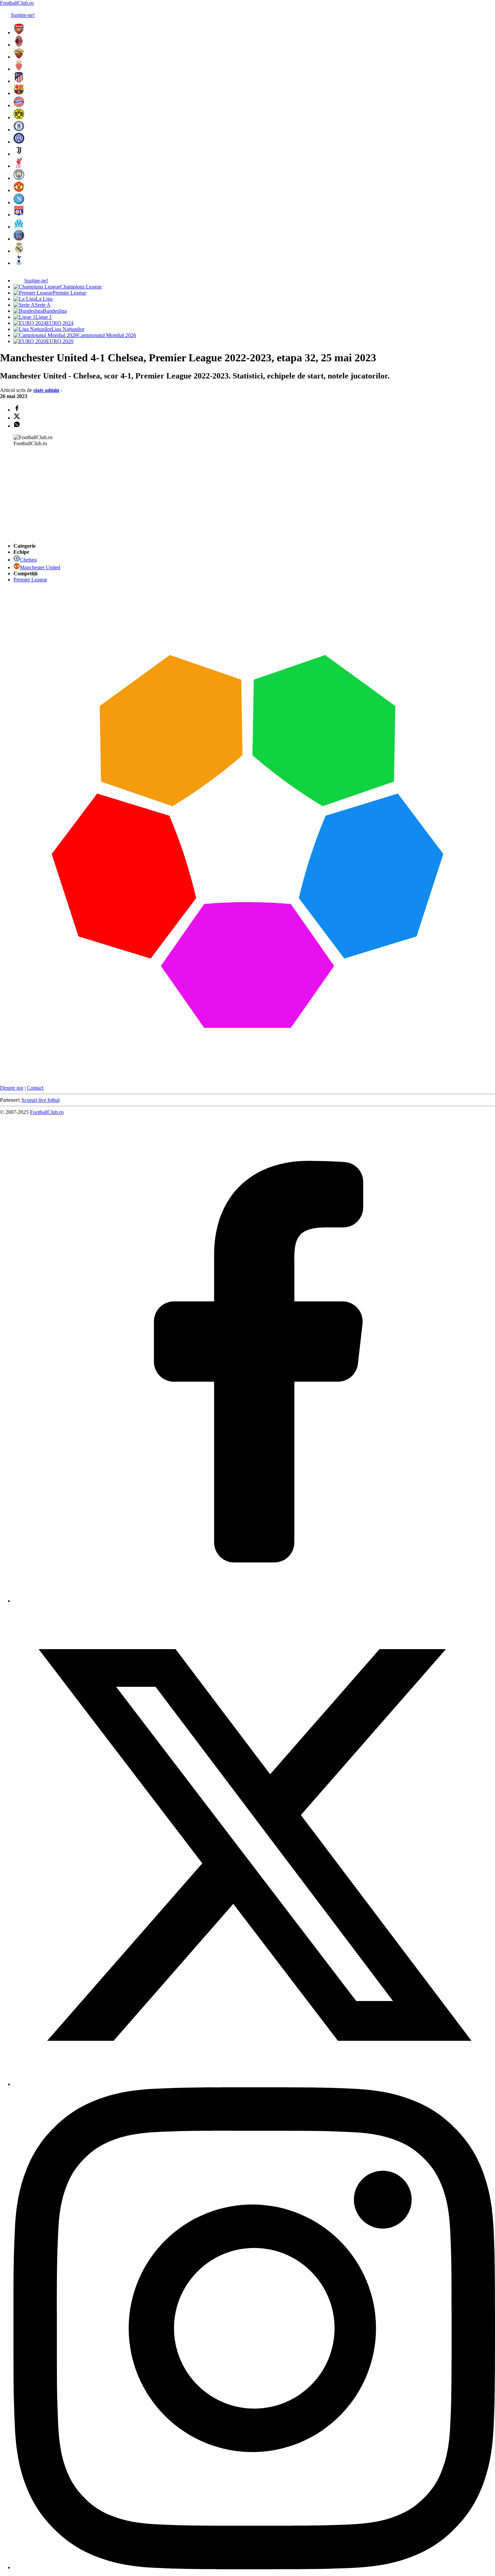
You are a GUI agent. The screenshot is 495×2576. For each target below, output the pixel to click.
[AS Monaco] (19, 69)
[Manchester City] (19, 178)
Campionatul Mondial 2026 (107, 335)
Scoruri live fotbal (41, 1100)
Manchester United (40, 567)
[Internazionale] (19, 142)
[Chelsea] (19, 130)
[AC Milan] (19, 45)
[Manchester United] (19, 190)
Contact (35, 1088)
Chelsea (28, 560)
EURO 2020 (60, 341)
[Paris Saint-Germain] (19, 239)
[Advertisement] (51, 494)
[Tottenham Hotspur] (19, 263)
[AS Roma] (19, 57)
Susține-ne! (23, 15)
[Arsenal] (19, 33)
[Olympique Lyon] (19, 215)
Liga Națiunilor (68, 329)
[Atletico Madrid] (19, 81)
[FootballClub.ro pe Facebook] (254, 1601)
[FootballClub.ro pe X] (254, 2084)
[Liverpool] (19, 166)
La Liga (44, 299)
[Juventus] (19, 154)
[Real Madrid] (19, 251)
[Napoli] (19, 202)
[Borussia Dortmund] (19, 117)
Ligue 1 (44, 317)
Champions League (81, 287)
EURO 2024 (60, 323)
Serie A (43, 305)
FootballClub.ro (17, 3)
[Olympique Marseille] (19, 227)
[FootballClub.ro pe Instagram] (254, 2567)
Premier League (69, 293)
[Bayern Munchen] (19, 105)
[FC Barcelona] (19, 93)
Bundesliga (55, 311)
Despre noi (12, 1088)
